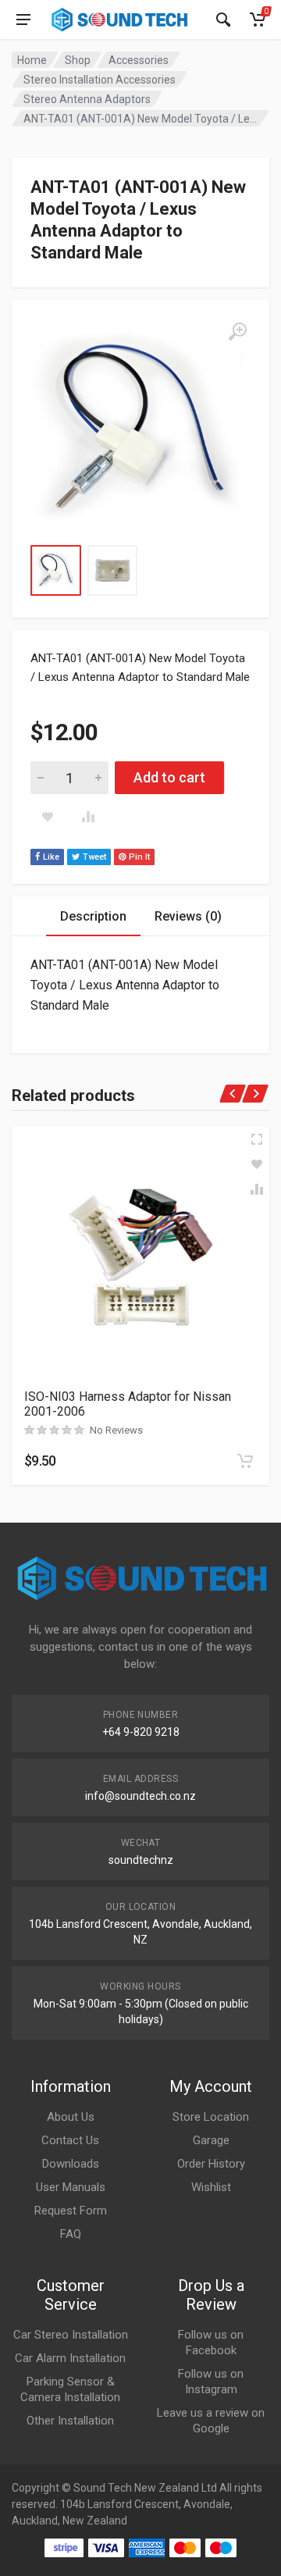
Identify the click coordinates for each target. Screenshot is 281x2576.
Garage (211, 2140)
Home (32, 60)
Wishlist (211, 2187)
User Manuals (71, 2187)
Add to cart (169, 777)
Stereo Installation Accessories (100, 80)
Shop (78, 60)
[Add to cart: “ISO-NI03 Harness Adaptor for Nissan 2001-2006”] (245, 1461)
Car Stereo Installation (71, 2335)
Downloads (71, 2164)
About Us (71, 2117)
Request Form (71, 2211)
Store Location (211, 2117)
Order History (211, 2164)
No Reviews (116, 1430)
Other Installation (70, 2421)
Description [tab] (93, 916)
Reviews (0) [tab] (188, 916)
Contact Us (70, 2140)
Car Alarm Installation (70, 2358)
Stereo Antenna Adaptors (87, 99)
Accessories (139, 60)
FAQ (71, 2234)
